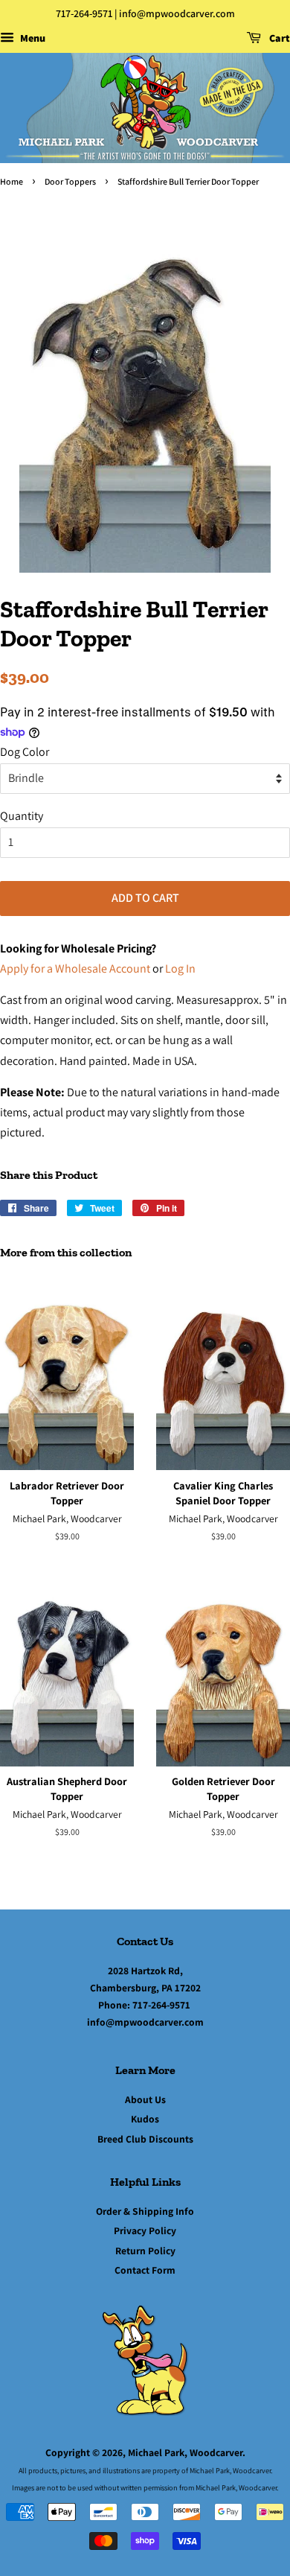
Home (12, 181)
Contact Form (145, 2270)
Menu (32, 38)
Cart (278, 38)
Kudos (145, 2119)
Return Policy (145, 2251)
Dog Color (25, 752)
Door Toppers (70, 181)
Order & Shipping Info (145, 2211)
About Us (145, 2099)
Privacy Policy (145, 2230)
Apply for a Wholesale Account (75, 969)
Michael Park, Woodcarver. (187, 2452)
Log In (180, 969)
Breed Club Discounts (145, 2139)
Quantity (22, 816)
